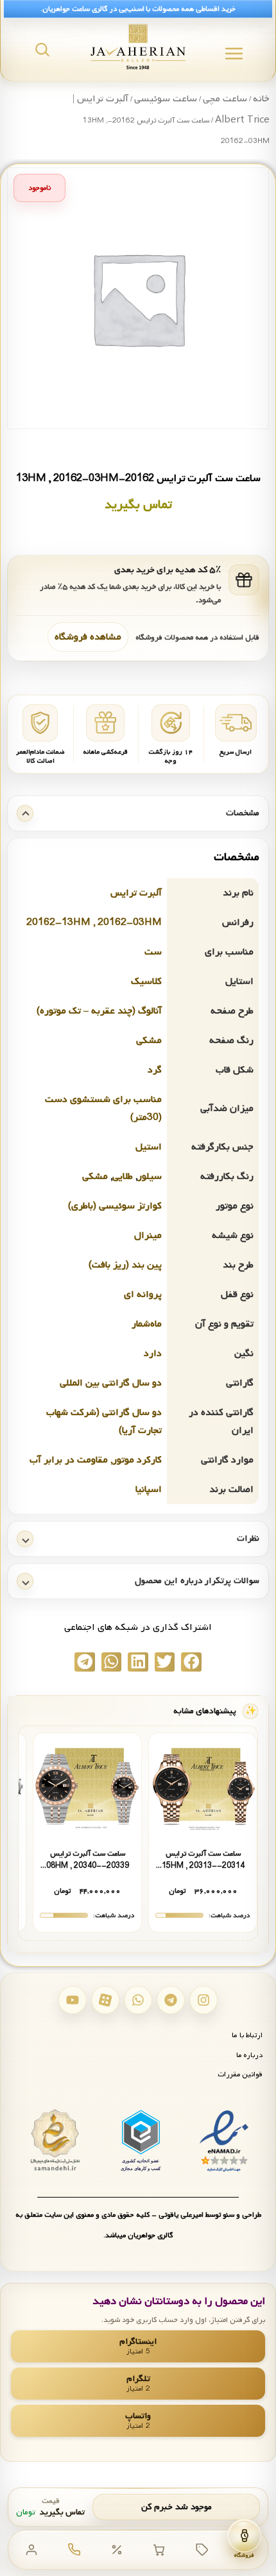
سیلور (150, 1176)
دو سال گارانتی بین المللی (111, 1383)
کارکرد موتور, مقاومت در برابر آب (96, 1460)
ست (153, 952)
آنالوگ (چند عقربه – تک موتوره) (99, 1011)
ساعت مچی (225, 99)
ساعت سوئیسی (166, 99)
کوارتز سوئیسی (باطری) (115, 1206)
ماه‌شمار (147, 1324)
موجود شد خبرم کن (177, 2507)
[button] (191, 1662)
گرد (155, 1070)
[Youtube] (73, 2000)
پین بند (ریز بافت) (125, 1265)
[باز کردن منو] (234, 54)
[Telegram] (171, 2000)
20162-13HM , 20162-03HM (94, 922)
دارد (153, 1353)
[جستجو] (42, 49)
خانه (261, 99)
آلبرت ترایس (136, 893)
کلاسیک (146, 981)
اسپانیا (149, 1489)
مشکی (149, 1040)
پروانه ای (143, 1294)
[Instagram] (203, 2000)
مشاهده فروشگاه (88, 637)
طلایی (123, 1176)
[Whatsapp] (138, 2000)
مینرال (148, 1235)
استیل (149, 1147)
